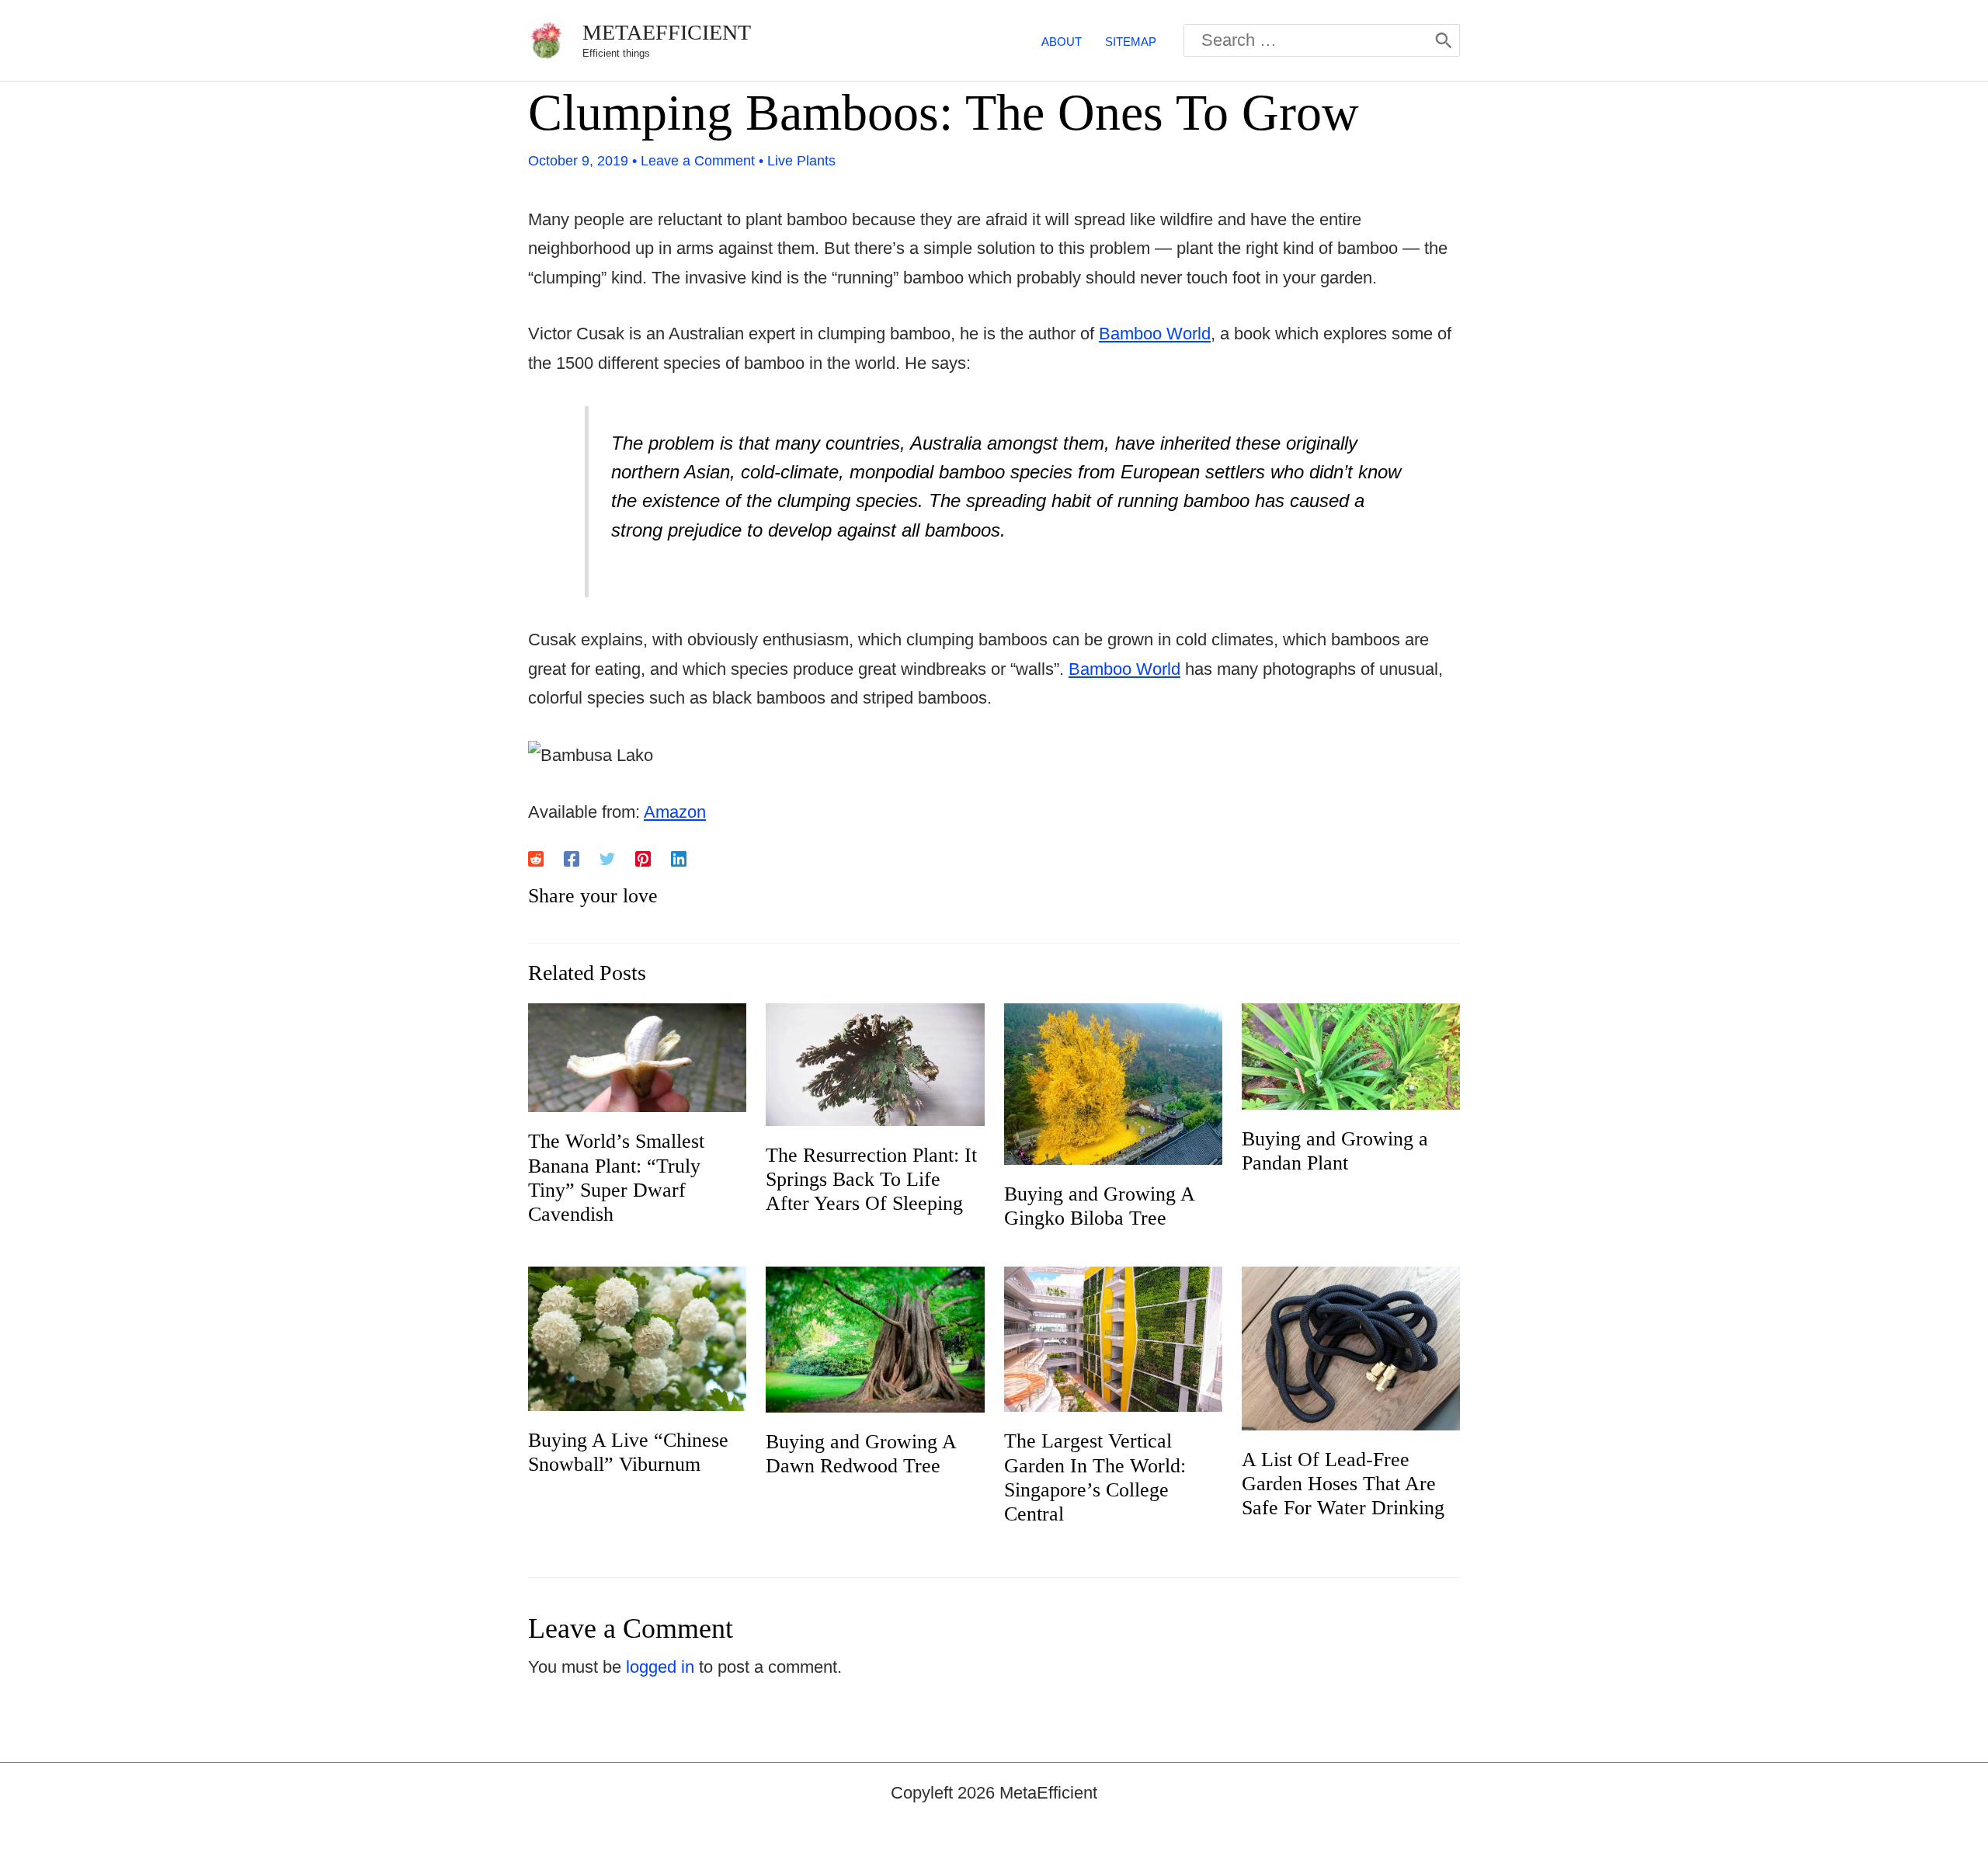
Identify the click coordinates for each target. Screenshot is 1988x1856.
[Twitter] (607, 858)
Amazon (675, 812)
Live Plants (801, 161)
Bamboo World (1155, 334)
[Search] (1444, 40)
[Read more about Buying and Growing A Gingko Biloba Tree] (1113, 1082)
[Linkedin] (679, 858)
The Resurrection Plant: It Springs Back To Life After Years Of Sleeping (871, 1179)
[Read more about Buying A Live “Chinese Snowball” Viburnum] (637, 1338)
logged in (660, 1667)
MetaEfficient (667, 32)
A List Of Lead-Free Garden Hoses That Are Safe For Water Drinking (1343, 1484)
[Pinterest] (643, 858)
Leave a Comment (698, 161)
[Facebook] (572, 858)
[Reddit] (536, 858)
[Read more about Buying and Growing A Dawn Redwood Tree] (875, 1338)
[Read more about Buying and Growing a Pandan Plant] (1351, 1055)
